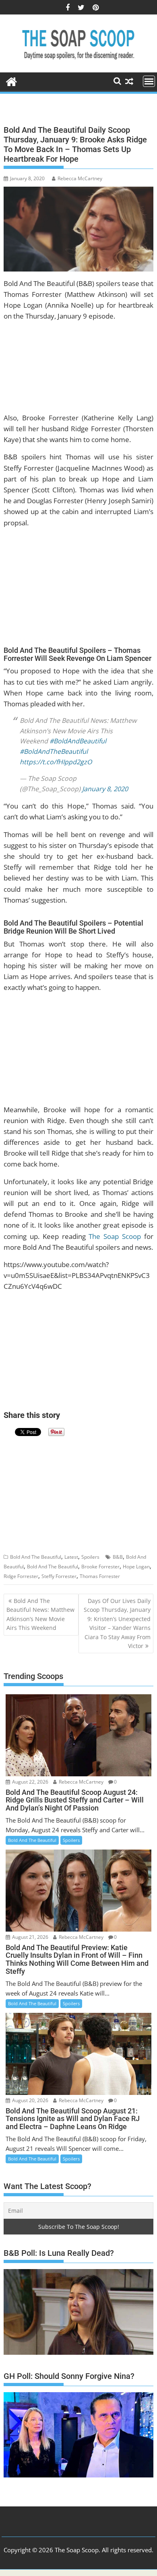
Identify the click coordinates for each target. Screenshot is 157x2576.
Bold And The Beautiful (36, 1557)
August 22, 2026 (30, 1782)
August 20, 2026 (30, 2100)
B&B (118, 1557)
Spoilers (90, 1557)
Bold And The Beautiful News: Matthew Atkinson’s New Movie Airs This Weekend (40, 1614)
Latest (71, 1557)
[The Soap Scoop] (11, 81)
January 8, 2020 (105, 789)
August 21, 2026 (30, 1937)
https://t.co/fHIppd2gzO (56, 762)
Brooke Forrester (100, 1567)
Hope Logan (136, 1567)
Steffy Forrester (59, 1576)
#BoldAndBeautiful (78, 741)
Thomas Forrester (100, 1576)
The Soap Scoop (115, 1236)
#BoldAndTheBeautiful (54, 751)
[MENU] (149, 81)
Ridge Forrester (21, 1576)
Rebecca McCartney (80, 178)
